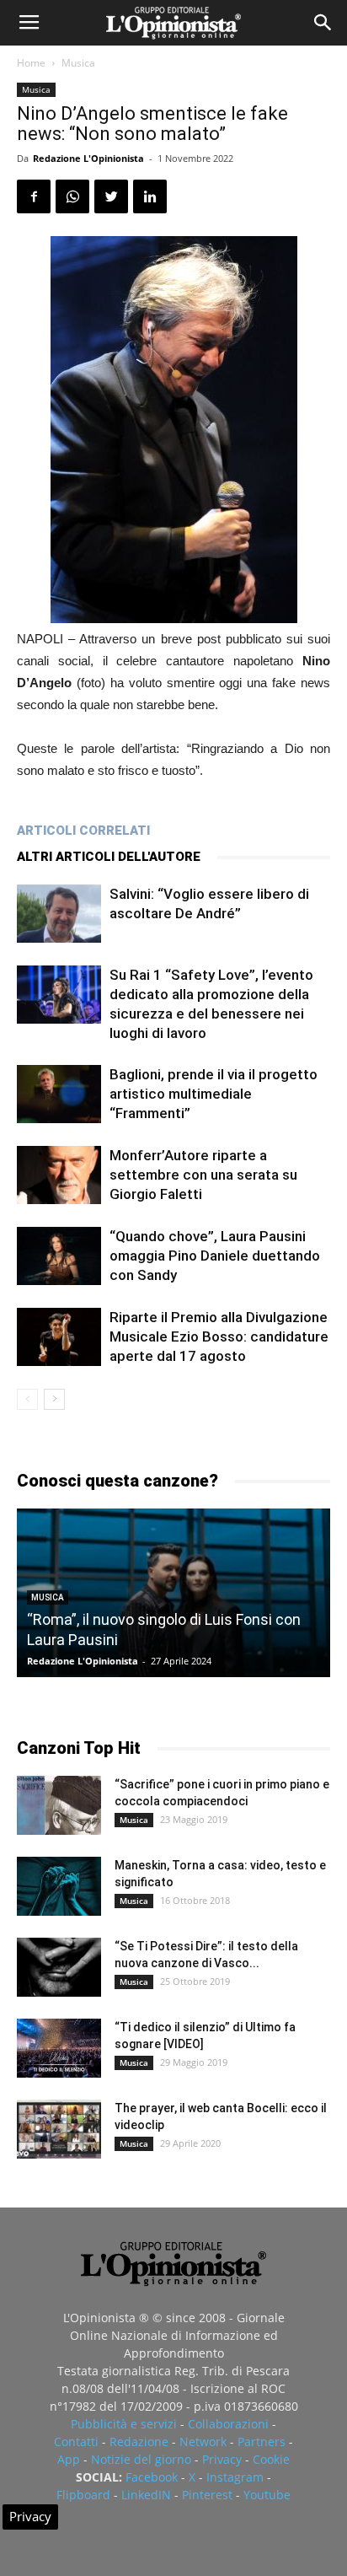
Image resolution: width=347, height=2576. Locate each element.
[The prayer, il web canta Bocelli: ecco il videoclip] (59, 2129)
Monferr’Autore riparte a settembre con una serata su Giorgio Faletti (203, 1175)
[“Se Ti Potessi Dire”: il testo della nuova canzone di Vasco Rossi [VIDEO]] (59, 1967)
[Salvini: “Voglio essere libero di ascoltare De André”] (59, 914)
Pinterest (207, 2495)
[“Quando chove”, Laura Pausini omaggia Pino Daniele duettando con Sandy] (59, 1256)
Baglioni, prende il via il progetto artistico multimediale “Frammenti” (214, 1094)
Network (203, 2442)
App (69, 2459)
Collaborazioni (228, 2424)
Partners (262, 2442)
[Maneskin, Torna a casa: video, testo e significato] (59, 1886)
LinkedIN (146, 2495)
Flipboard (83, 2495)
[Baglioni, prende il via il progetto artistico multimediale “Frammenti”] (59, 1094)
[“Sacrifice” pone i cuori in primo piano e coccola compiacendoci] (59, 1805)
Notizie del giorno (141, 2459)
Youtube (267, 2495)
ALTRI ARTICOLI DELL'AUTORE (109, 857)
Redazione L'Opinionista (88, 158)
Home (31, 63)
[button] (323, 23)
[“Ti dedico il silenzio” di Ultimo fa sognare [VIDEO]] (59, 2048)
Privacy (222, 2459)
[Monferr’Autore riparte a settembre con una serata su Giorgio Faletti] (59, 1175)
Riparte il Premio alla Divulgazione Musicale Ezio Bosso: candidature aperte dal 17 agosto (219, 1336)
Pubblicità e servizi (124, 2424)
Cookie (271, 2459)
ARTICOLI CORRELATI (83, 831)
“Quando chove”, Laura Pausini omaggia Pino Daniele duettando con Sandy (215, 1256)
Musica (78, 63)
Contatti (76, 2442)
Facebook (152, 2477)
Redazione (139, 2442)
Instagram (235, 2477)
